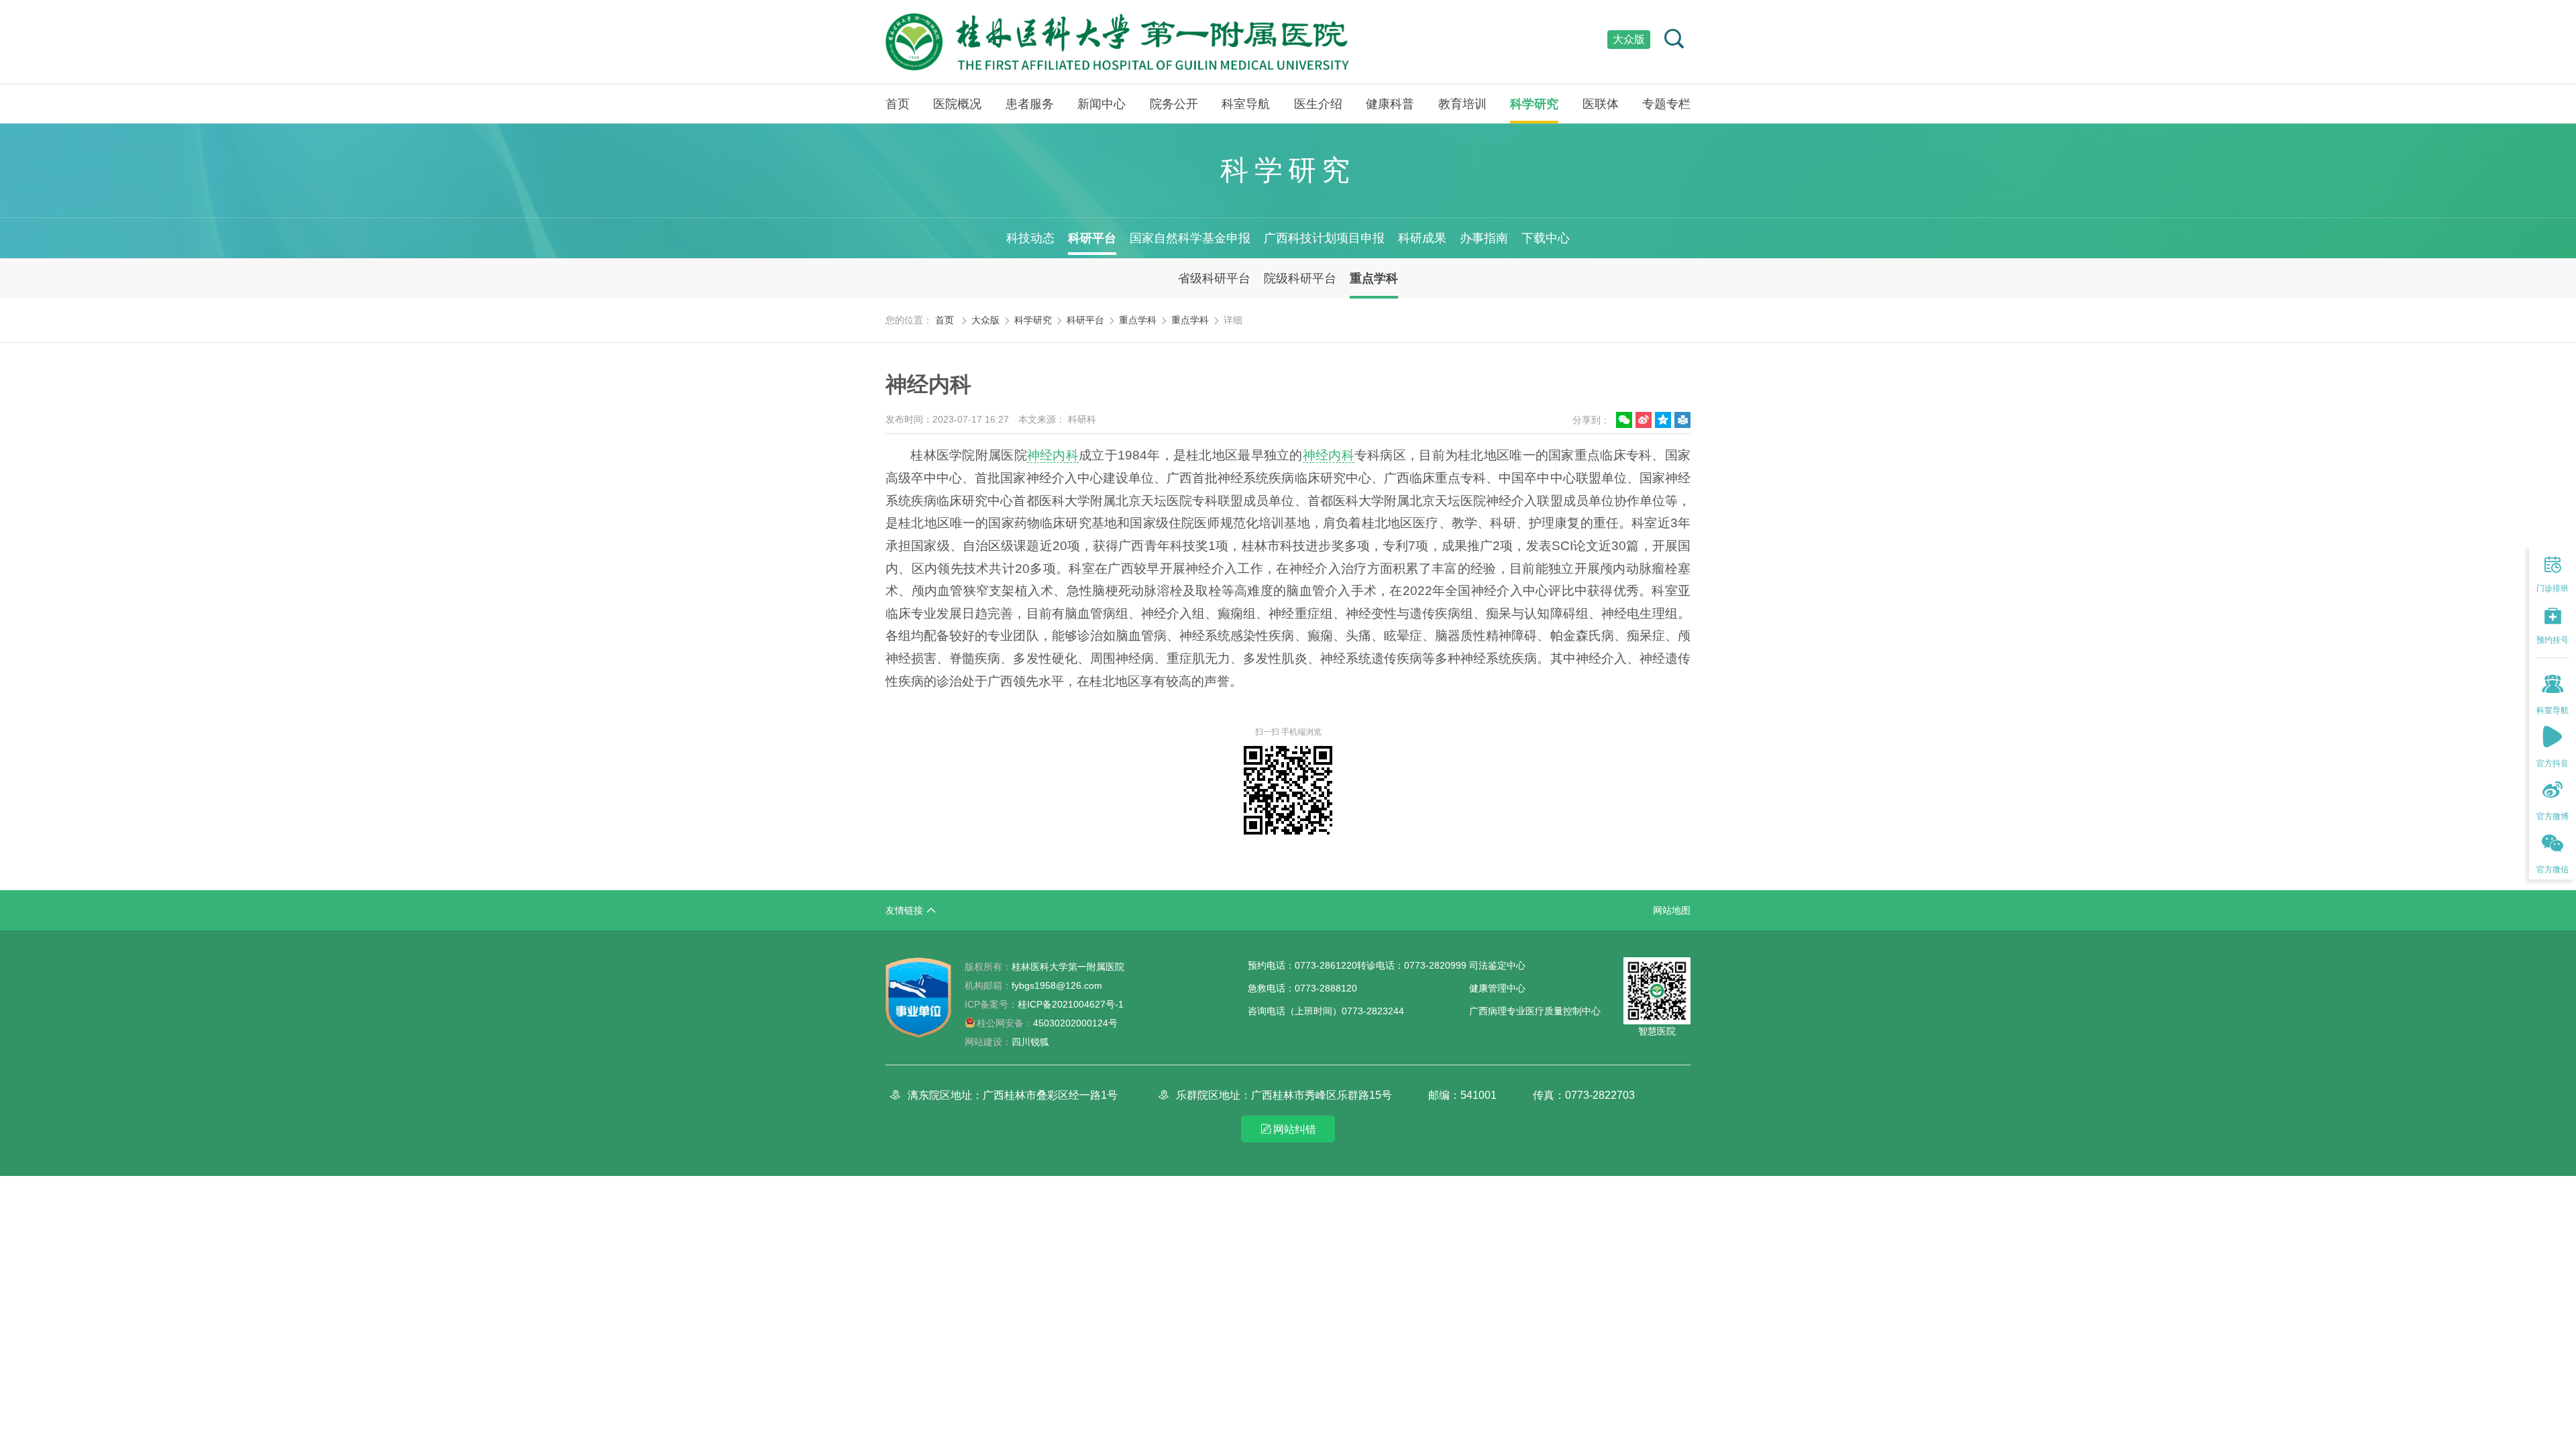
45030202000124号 (1047, 1023)
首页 (898, 104)
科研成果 (1422, 238)
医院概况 (957, 104)
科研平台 (1092, 238)
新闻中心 (1102, 104)
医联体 (1601, 104)
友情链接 (904, 910)
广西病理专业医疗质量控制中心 (1535, 1011)
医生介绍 (1318, 104)
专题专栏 (1666, 104)
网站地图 (1672, 910)
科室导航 (1246, 104)
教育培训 (1462, 104)
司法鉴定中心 (1497, 965)
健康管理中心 (1497, 988)
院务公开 (1174, 104)
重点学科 (1374, 278)
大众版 (1629, 39)
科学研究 (1534, 104)
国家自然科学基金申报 (1190, 238)
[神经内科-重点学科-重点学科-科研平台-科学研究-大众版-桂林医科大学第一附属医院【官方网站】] (1117, 42)
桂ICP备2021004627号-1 (1044, 1004)
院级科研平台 (1300, 278)
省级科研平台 (1214, 278)
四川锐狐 (1030, 1042)
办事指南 (1484, 238)
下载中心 (1546, 238)
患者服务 (1030, 104)
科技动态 (1030, 238)
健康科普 (1390, 104)
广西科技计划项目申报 (1324, 238)
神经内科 (1053, 455)
